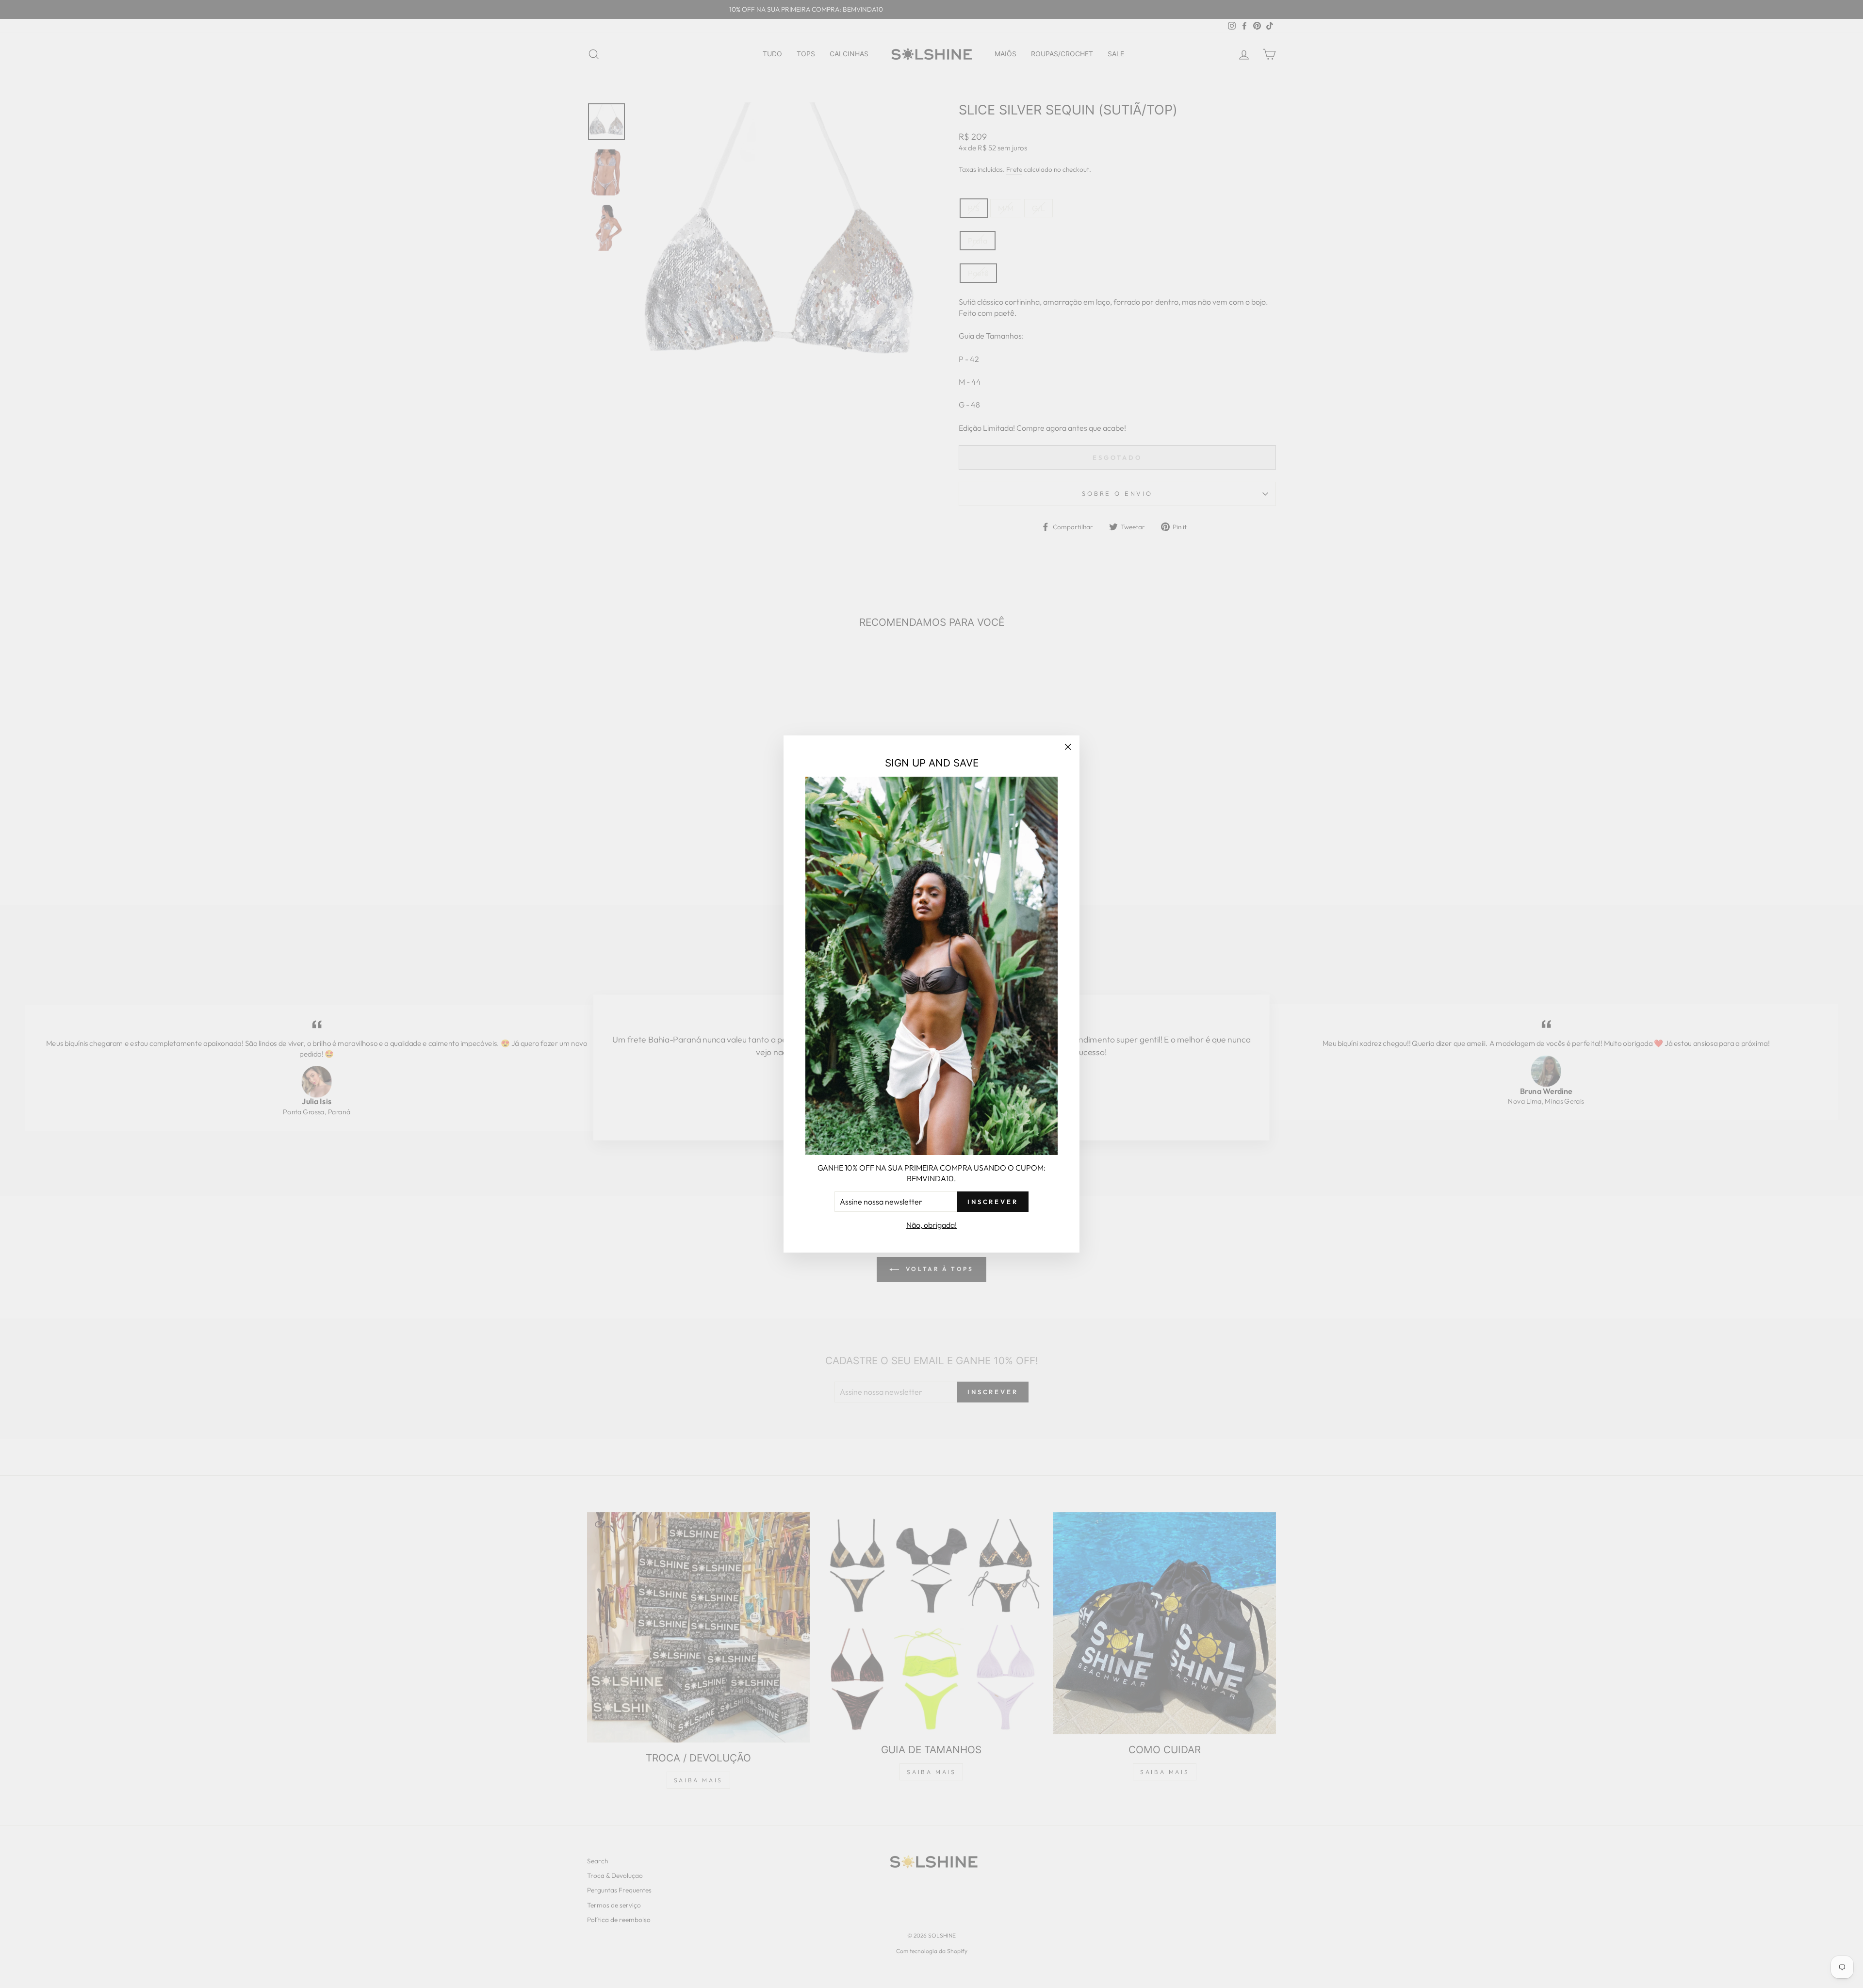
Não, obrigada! (931, 1225)
